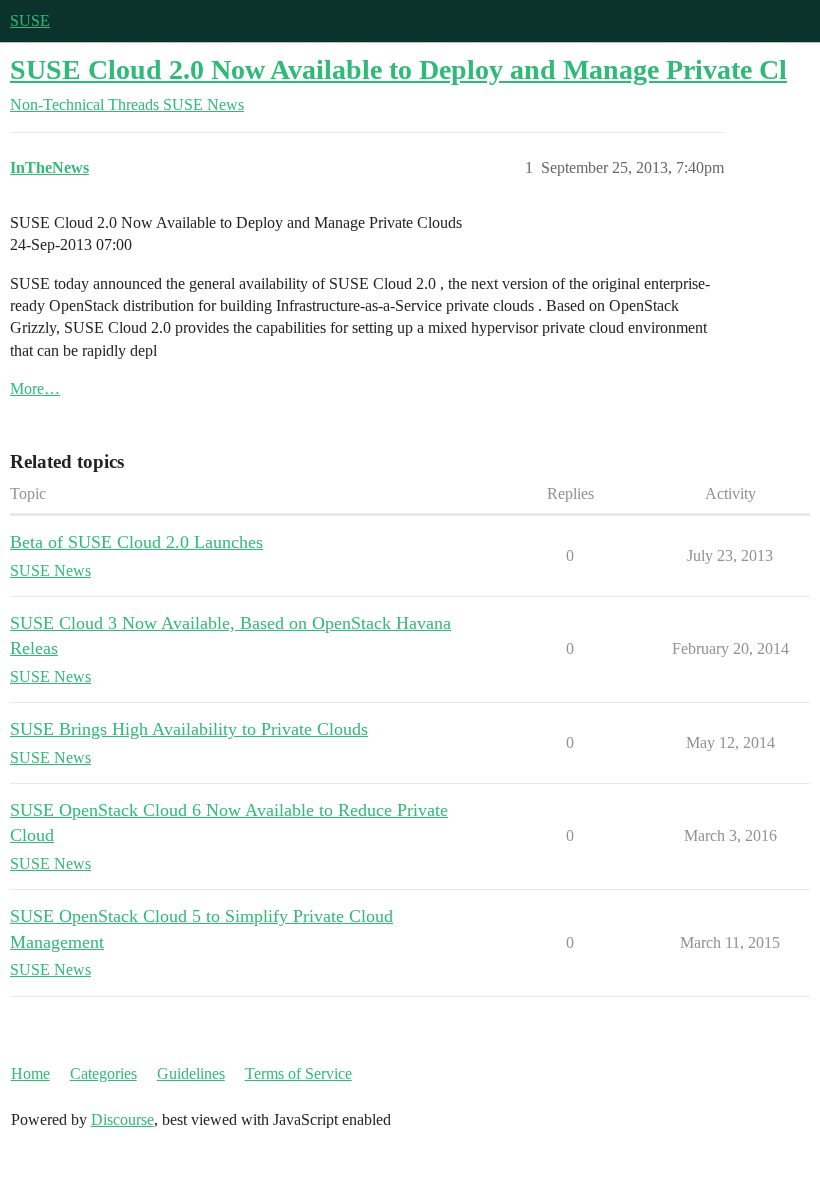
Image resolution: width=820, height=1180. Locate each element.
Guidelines (191, 1073)
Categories (103, 1073)
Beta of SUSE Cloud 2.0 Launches (136, 542)
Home (30, 1073)
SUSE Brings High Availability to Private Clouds (189, 729)
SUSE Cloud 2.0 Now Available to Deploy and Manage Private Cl (398, 69)
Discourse (122, 1119)
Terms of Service (298, 1073)
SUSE (30, 20)
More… (35, 388)
